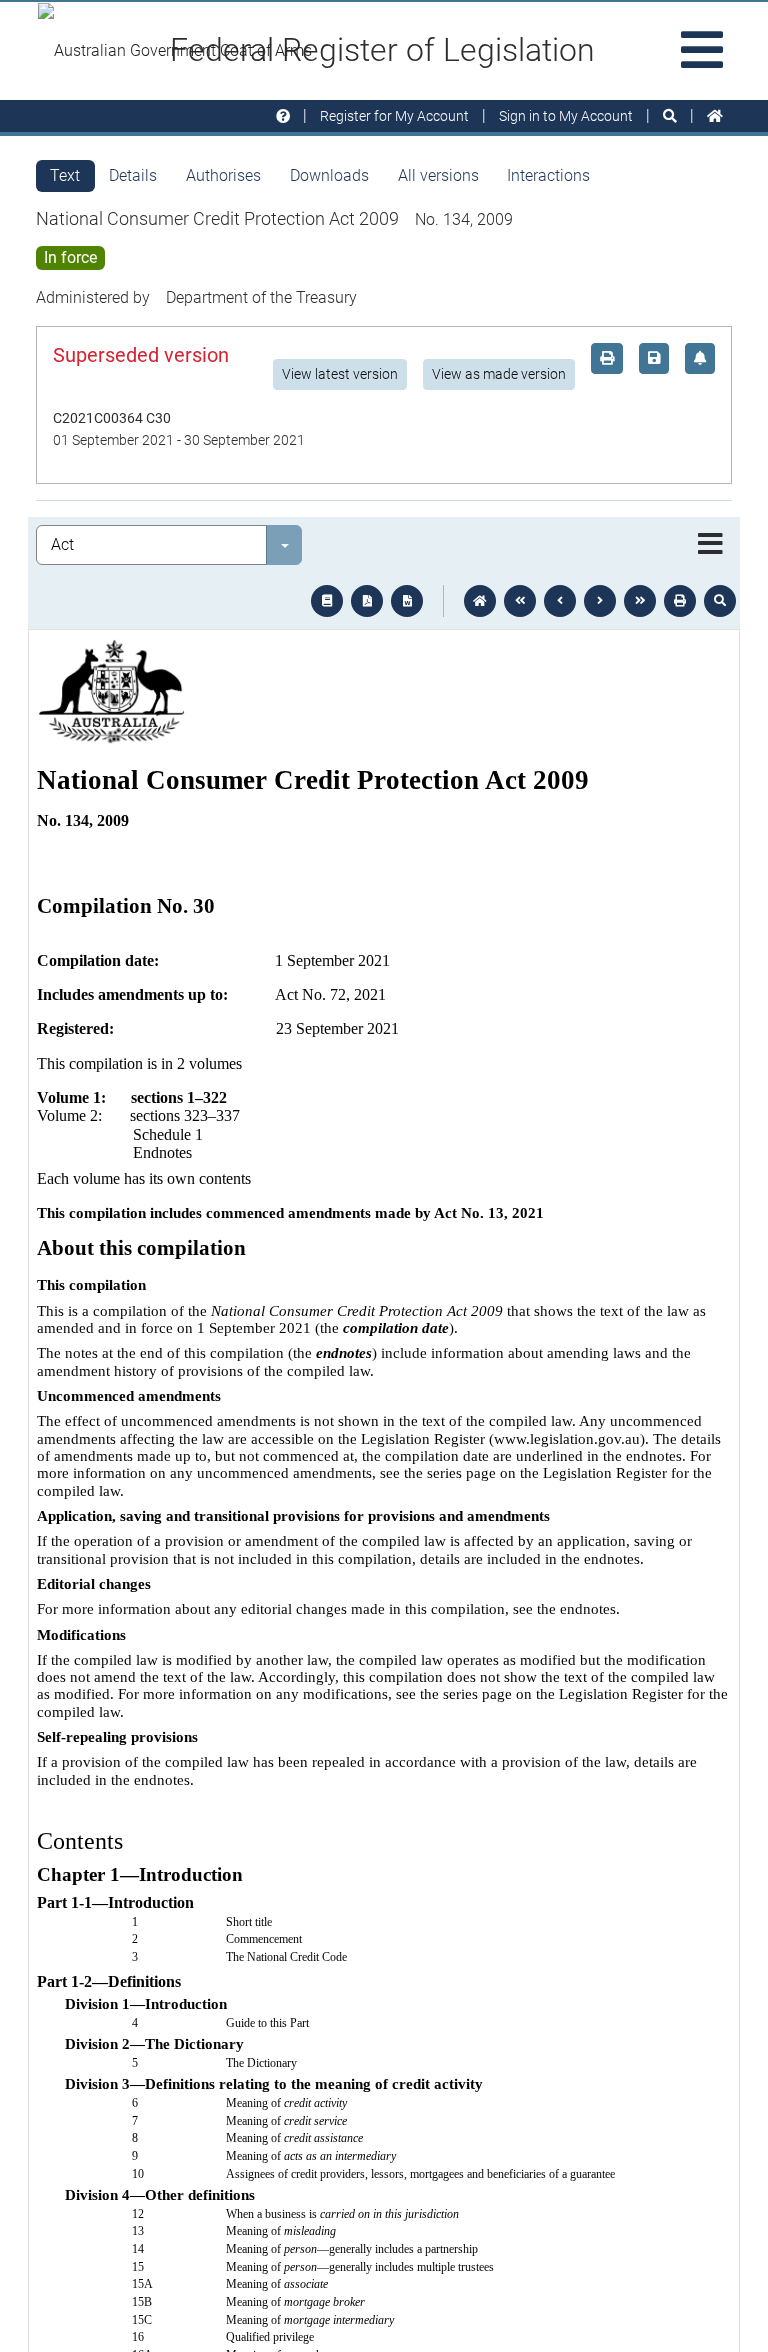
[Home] (715, 116)
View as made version (499, 374)
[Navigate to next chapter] (640, 601)
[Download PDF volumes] (367, 601)
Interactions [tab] (548, 175)
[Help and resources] (283, 116)
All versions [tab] (438, 175)
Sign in (566, 116)
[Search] (670, 116)
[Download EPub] (327, 601)
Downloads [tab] (329, 175)
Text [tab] (65, 175)
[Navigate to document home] (480, 601)
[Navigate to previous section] (560, 601)
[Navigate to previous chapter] (520, 601)
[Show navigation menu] (710, 545)
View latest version (340, 374)
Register (394, 116)
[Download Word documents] (407, 601)
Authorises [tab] (223, 175)
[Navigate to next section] (600, 601)
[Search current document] (720, 601)
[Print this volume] (680, 601)
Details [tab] (133, 175)
